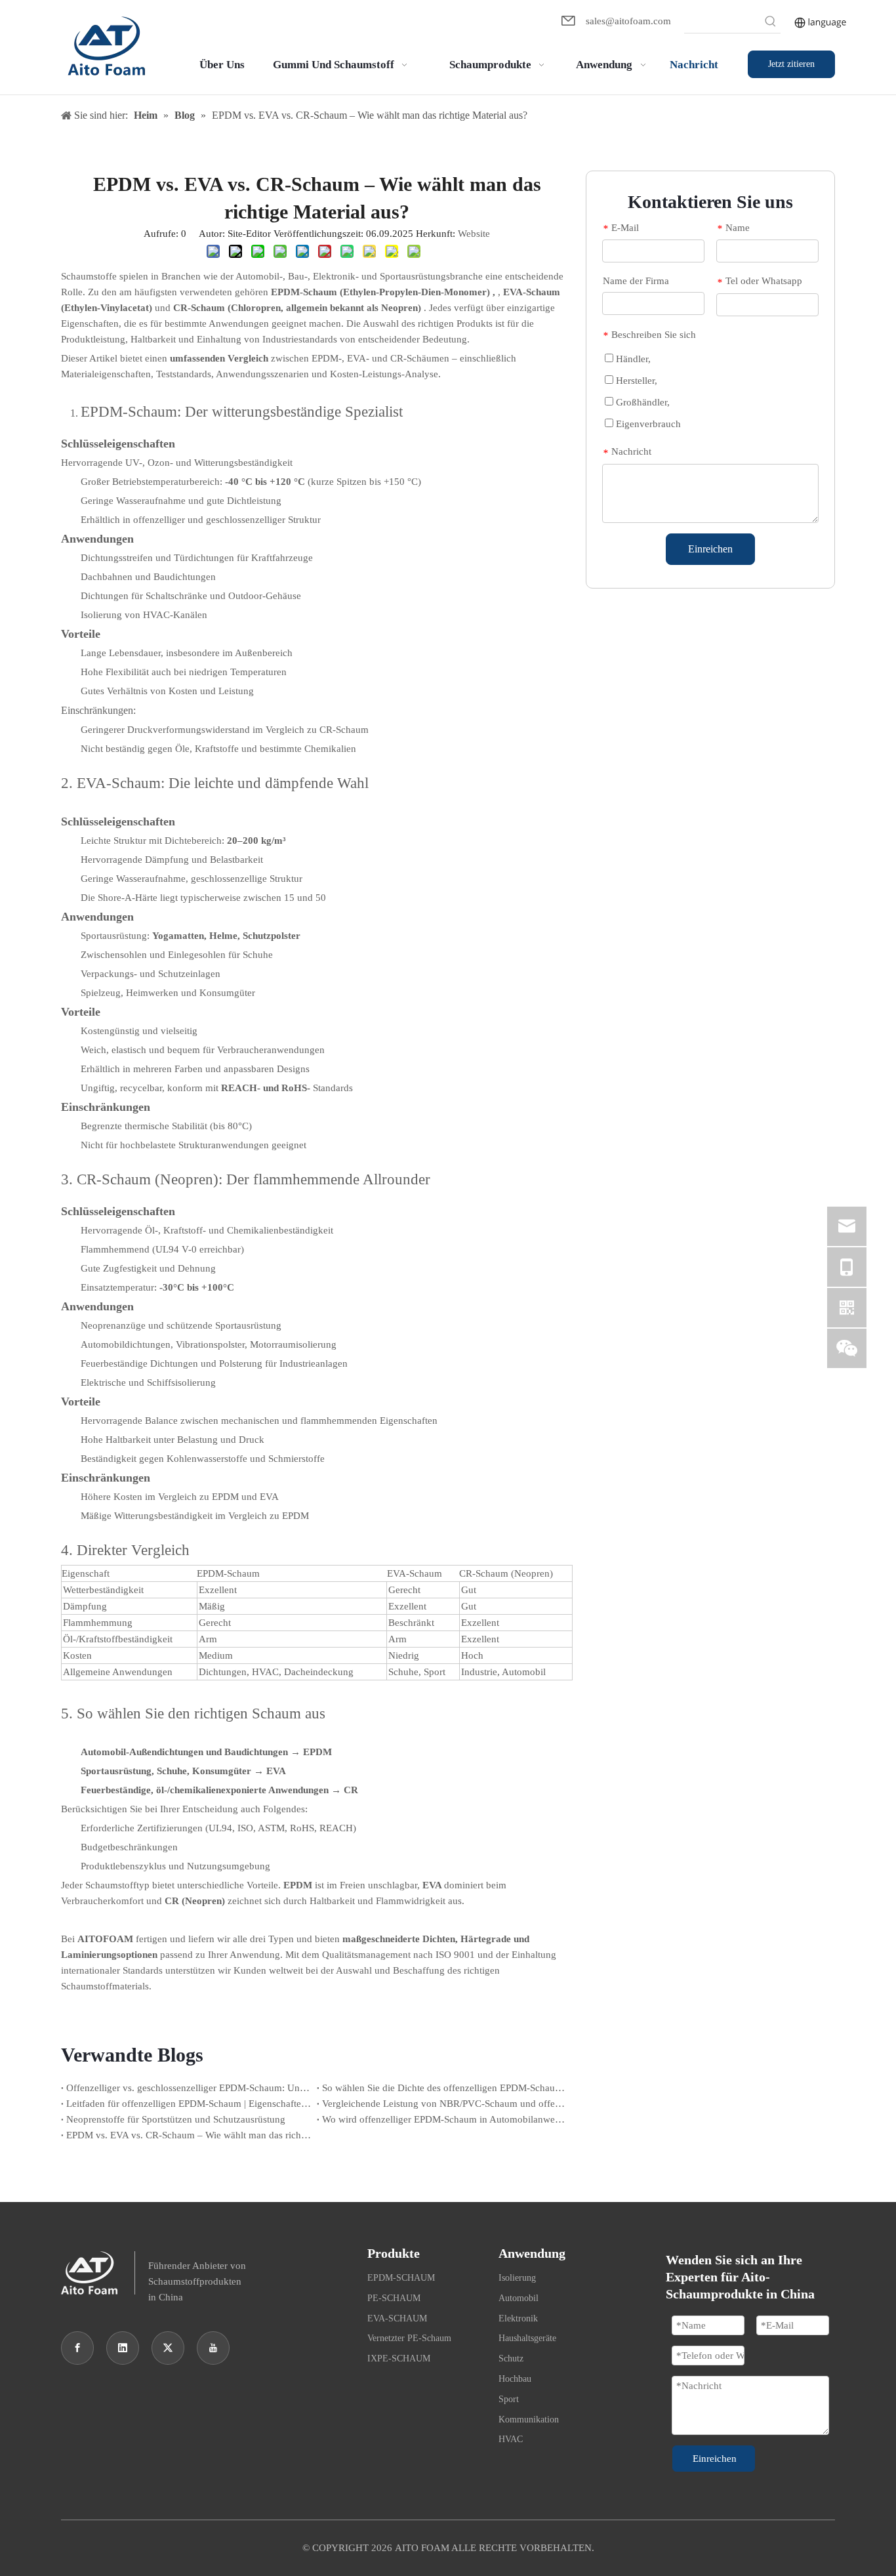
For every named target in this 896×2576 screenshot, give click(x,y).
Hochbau (515, 2379)
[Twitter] (168, 2348)
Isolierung (517, 2278)
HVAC (511, 2439)
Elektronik (518, 2318)
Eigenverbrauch (647, 424)
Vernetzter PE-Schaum (409, 2338)
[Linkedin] (123, 2348)
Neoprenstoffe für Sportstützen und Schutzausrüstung (176, 2119)
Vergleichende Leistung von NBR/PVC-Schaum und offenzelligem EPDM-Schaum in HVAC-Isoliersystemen (445, 2104)
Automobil (519, 2298)
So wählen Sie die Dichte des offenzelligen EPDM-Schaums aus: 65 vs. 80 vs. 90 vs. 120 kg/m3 (445, 2088)
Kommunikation (529, 2420)
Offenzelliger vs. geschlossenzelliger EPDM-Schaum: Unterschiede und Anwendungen (189, 2088)
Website (474, 234)
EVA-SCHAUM (397, 2318)
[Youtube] (213, 2348)
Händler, (632, 359)
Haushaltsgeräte (527, 2338)
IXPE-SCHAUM (399, 2358)
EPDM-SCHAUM (401, 2278)
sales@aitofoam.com (628, 21)
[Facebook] (77, 2348)
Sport (509, 2399)
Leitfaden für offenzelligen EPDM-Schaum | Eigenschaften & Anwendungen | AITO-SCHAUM (189, 2104)
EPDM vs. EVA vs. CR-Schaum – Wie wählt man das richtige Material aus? (189, 2135)
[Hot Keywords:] (771, 23)
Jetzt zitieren (791, 64)
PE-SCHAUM (394, 2298)
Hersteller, (635, 381)
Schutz (511, 2358)
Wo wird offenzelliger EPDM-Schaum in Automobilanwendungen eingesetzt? (445, 2119)
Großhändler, (641, 402)
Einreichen (710, 549)
